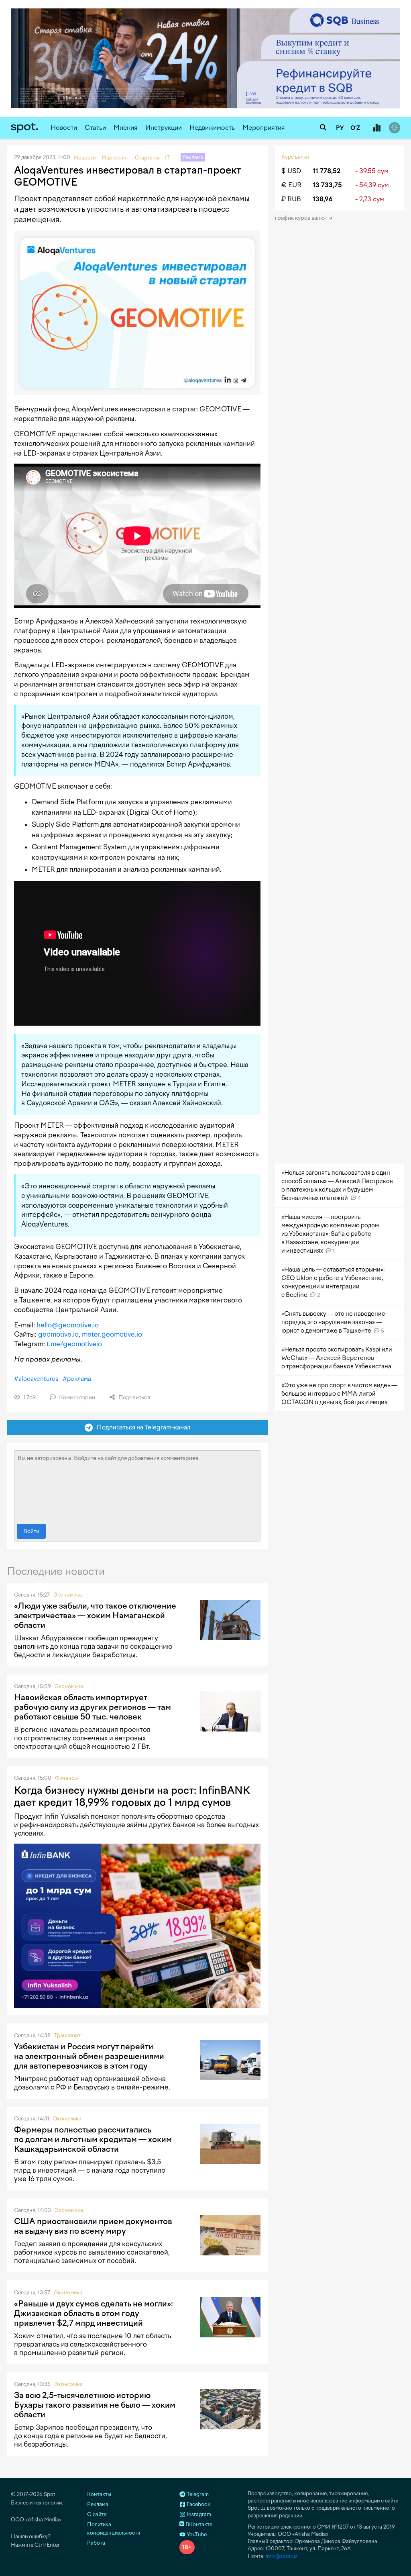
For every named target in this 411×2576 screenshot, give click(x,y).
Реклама (98, 2504)
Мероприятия (264, 128)
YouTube (196, 2534)
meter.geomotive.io (112, 1334)
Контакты (99, 2494)
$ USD (291, 171)
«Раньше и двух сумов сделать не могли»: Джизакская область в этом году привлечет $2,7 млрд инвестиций (94, 2313)
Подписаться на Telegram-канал (142, 1427)
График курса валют (302, 218)
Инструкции (164, 128)
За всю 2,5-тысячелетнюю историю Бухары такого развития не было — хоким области (95, 2405)
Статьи (95, 128)
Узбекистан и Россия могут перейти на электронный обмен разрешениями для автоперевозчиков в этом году (89, 2056)
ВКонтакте (198, 2524)
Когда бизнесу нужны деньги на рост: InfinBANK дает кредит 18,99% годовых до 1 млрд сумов (132, 1796)
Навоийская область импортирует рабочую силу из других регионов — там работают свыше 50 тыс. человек (93, 1707)
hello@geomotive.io (68, 1325)
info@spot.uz (282, 2556)
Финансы (66, 1778)
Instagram (198, 2514)
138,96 (323, 199)
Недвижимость (212, 128)
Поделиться (134, 1397)
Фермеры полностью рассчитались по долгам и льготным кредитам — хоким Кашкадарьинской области (93, 2139)
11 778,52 (327, 171)
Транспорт (67, 2035)
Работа (96, 2543)
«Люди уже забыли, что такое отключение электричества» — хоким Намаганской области (95, 1615)
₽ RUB (291, 199)
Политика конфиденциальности (114, 2529)
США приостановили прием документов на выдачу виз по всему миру (93, 2226)
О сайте (97, 2514)
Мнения (126, 128)
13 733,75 (327, 185)
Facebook (198, 2504)
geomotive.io (58, 1334)
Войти (31, 1531)
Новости (64, 128)
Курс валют (296, 157)
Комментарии (76, 1397)
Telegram (197, 2494)
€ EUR (291, 185)
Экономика (68, 1595)
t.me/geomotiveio (74, 1344)
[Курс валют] (376, 128)
